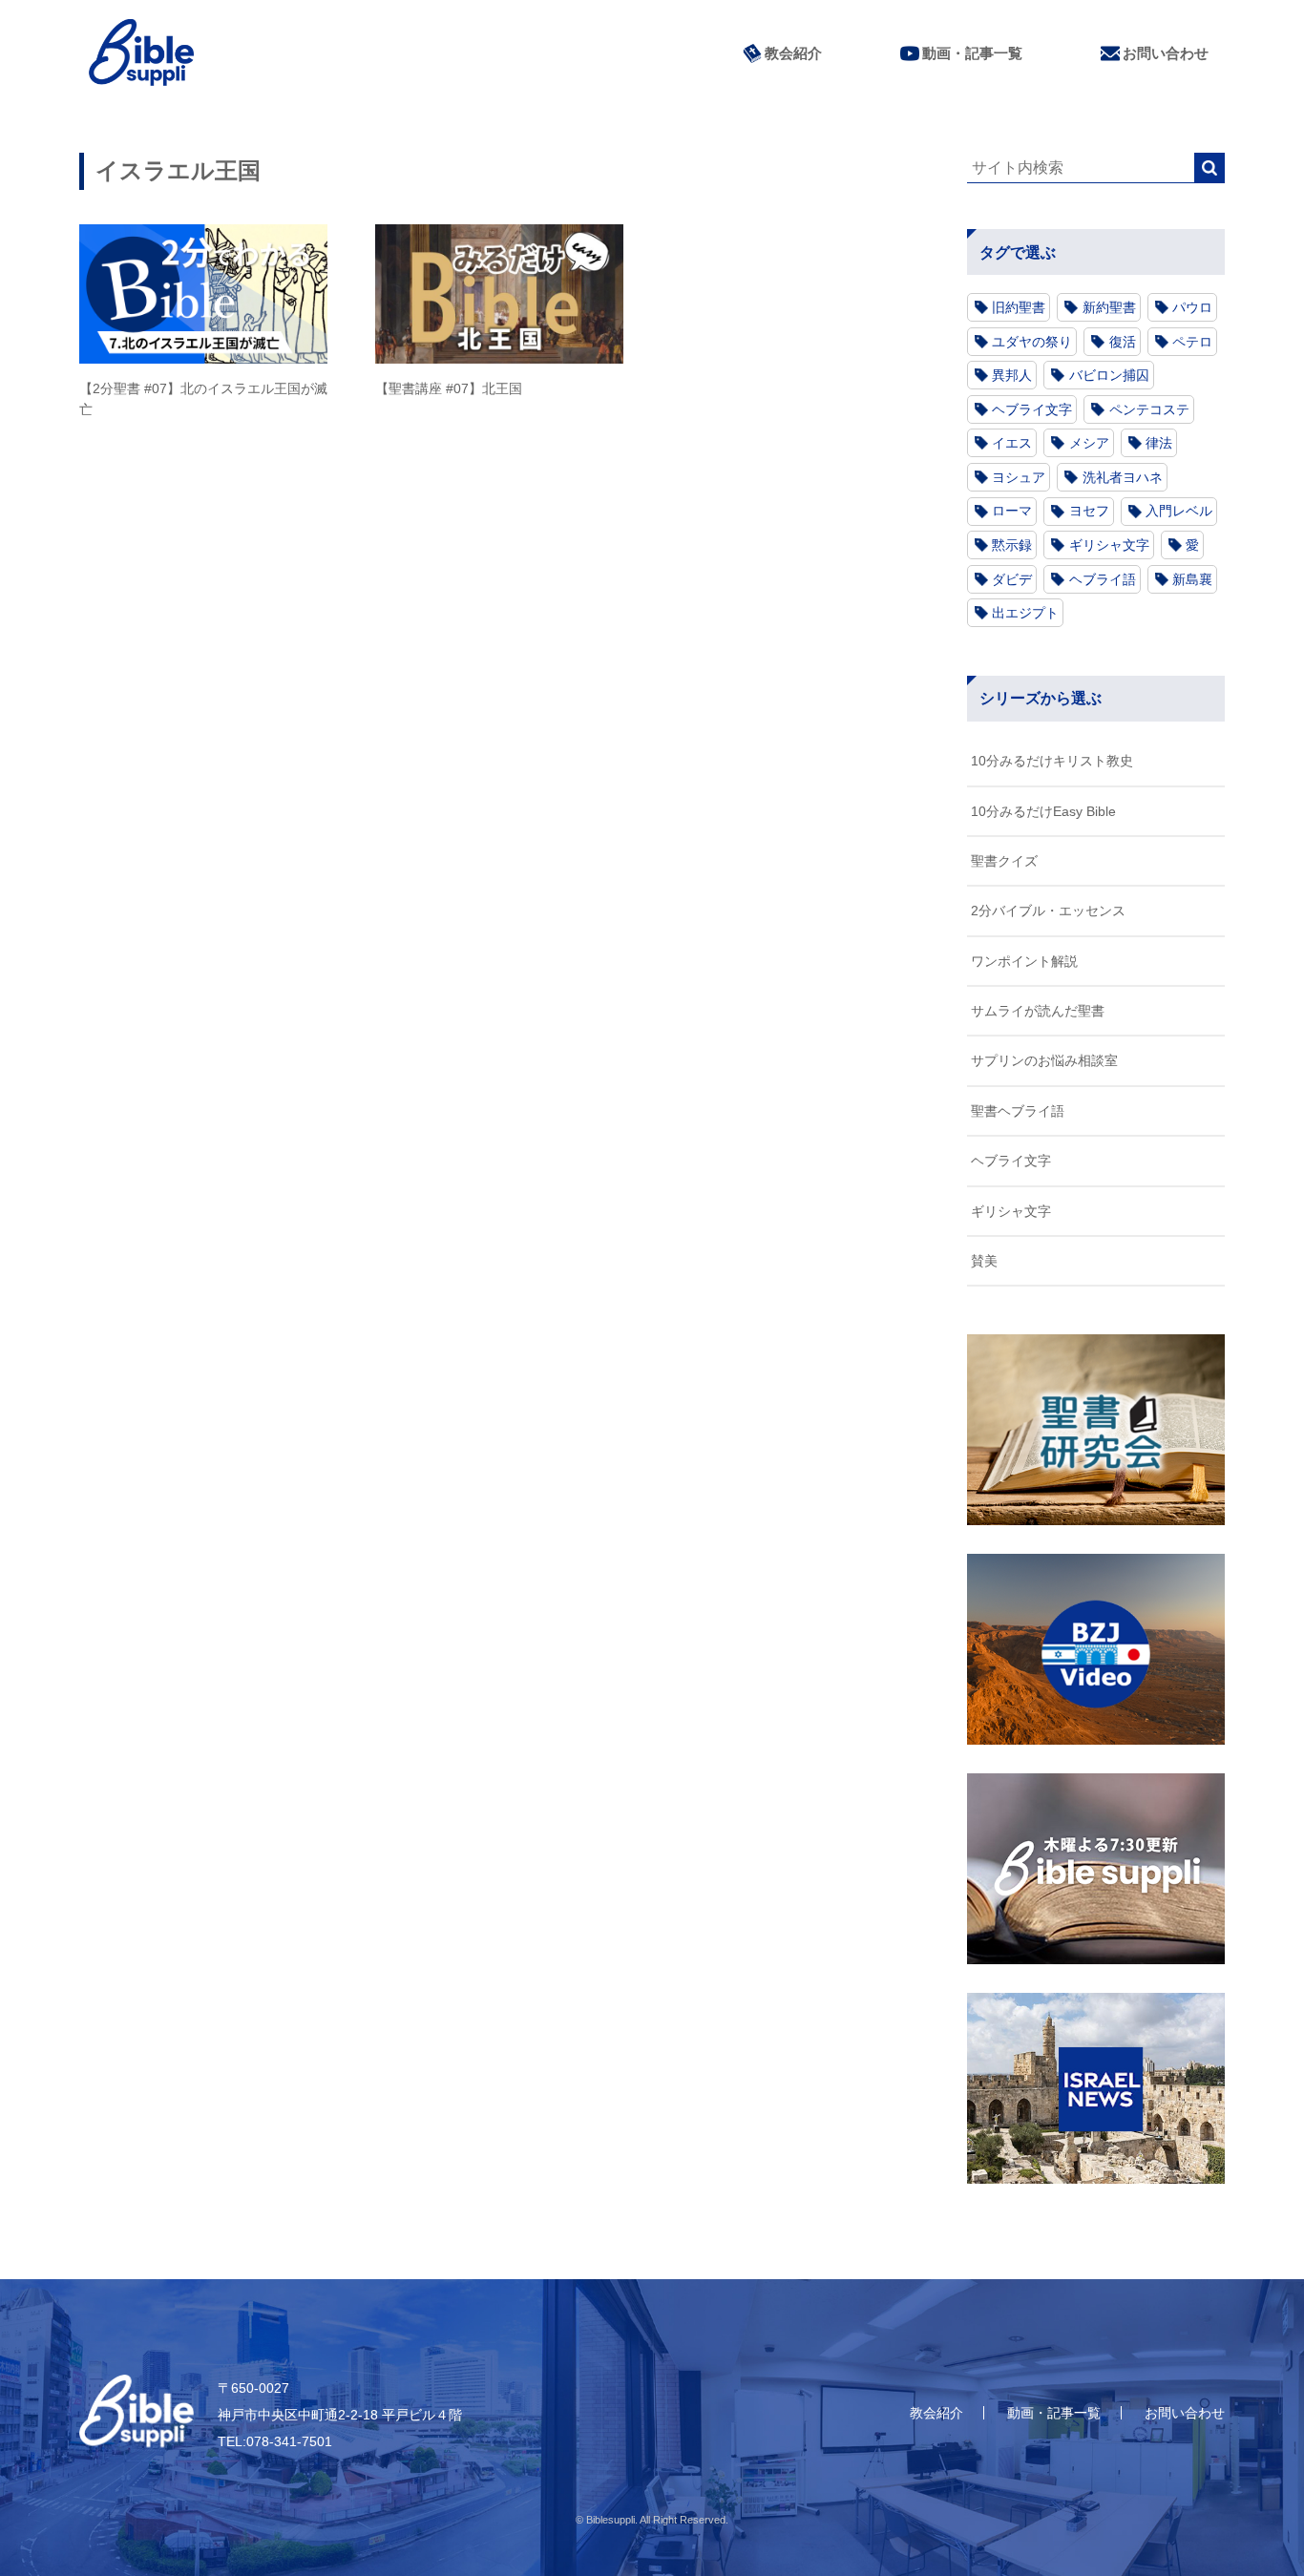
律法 (1159, 443)
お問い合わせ (1166, 53)
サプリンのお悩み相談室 (1044, 1060)
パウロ (1192, 307)
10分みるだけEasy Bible (1043, 811)
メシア (1089, 443)
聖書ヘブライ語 (1018, 1111)
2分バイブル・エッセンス (1048, 911)
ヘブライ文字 (1032, 409)
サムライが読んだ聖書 (1038, 1011)
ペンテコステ (1149, 409)
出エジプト (1025, 613)
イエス (1012, 443)
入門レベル (1179, 511)
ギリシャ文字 (1109, 545)
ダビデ (1012, 579)
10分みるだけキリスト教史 (1052, 761)
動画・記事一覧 (972, 53)
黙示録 (1012, 545)
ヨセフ (1089, 511)
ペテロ (1192, 342)
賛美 (984, 1261)
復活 (1123, 342)
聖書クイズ (1004, 861)
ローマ (1012, 511)
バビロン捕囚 (1109, 375)
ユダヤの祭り (1032, 342)
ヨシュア (1019, 477)
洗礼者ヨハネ (1123, 477)
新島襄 (1192, 579)
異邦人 (1012, 375)
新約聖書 (1109, 307)
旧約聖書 (1019, 307)
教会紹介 (793, 53)
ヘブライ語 (1103, 579)
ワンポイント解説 (1024, 961)
